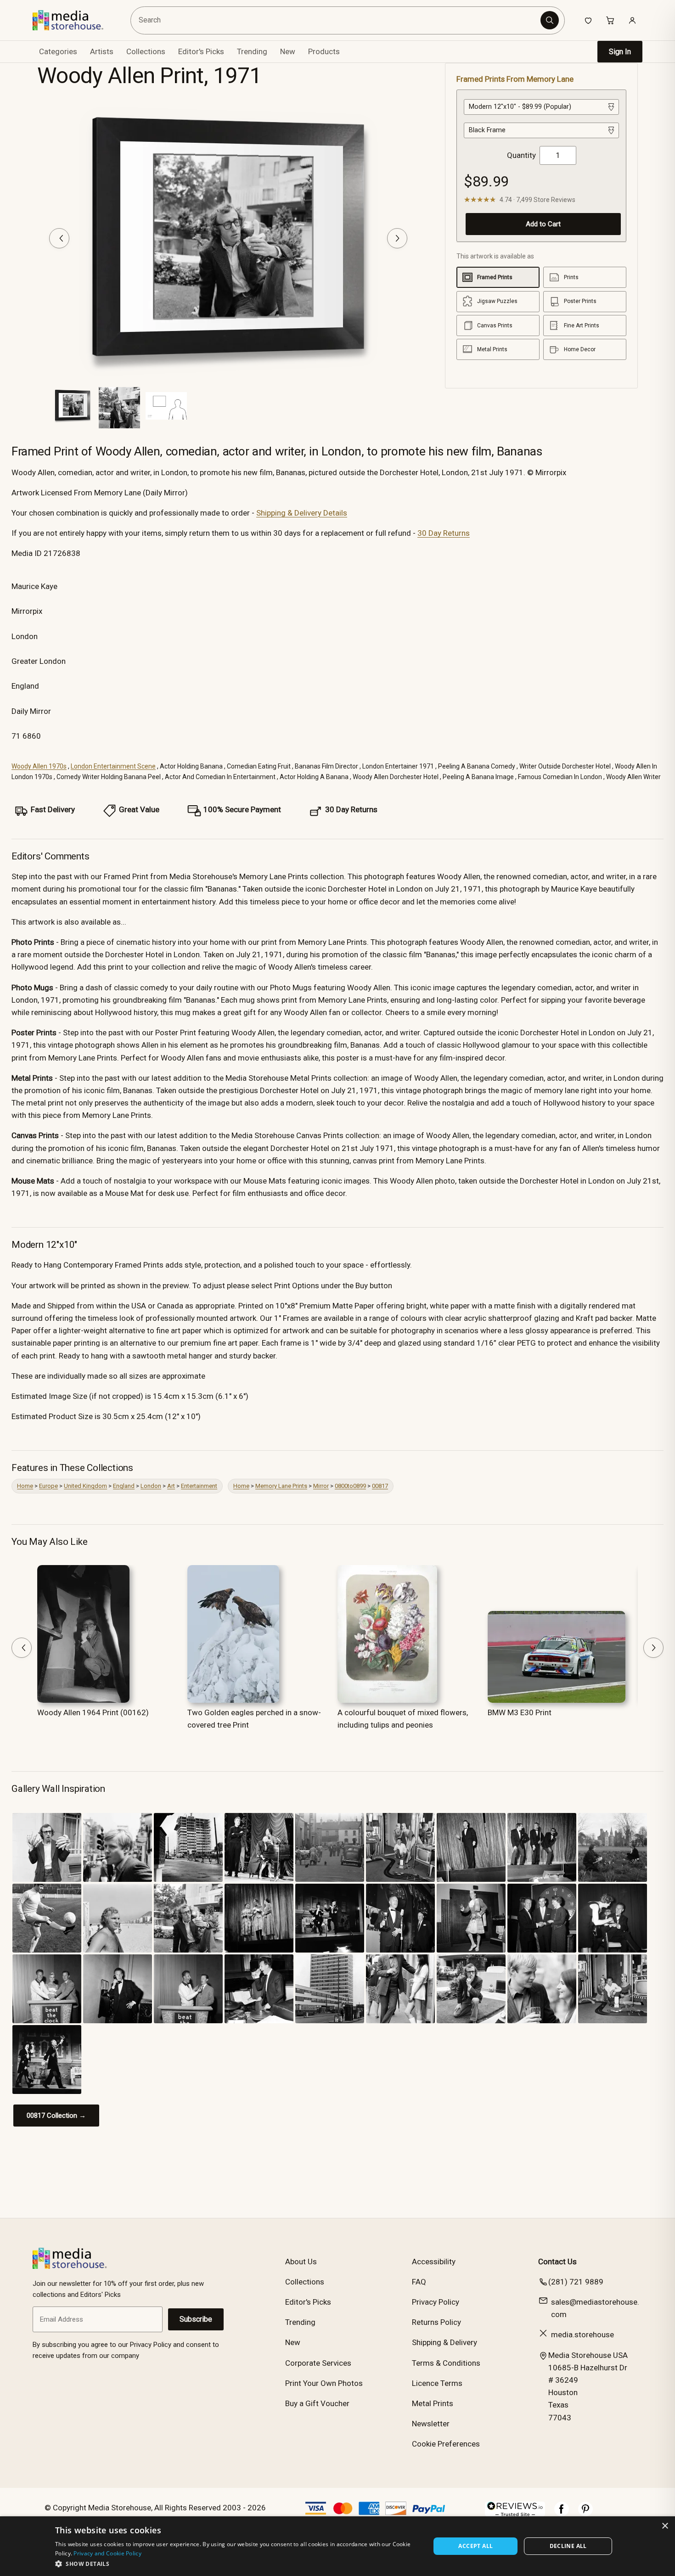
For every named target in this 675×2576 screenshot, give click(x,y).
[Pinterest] (585, 2514)
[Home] (75, 20)
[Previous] (59, 238)
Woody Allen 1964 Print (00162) (93, 1712)
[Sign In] (632, 20)
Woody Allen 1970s (39, 766)
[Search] (550, 20)
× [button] (665, 2526)
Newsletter (431, 2424)
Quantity (521, 155)
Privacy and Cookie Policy (107, 2553)
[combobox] (337, 20)
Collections (146, 51)
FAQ (419, 2282)
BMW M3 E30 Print (520, 1712)
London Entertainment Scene (113, 766)
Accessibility (434, 2262)
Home (25, 1486)
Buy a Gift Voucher (317, 2403)
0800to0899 (350, 1486)
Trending (252, 51)
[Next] (397, 238)
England (124, 1486)
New (288, 51)
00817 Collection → (56, 2116)
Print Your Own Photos (324, 2383)
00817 (380, 1486)
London (151, 1486)
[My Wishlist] (588, 20)
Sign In (620, 52)
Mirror (321, 1486)
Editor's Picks (201, 51)
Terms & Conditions (446, 2363)
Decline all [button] (568, 2546)
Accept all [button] (475, 2546)
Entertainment (199, 1486)
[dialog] (337, 2546)
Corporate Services (318, 2363)
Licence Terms (437, 2383)
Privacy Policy (436, 2302)
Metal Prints (433, 2403)
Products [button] (324, 51)
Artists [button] (102, 51)
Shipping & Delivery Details (302, 513)
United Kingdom (85, 1486)
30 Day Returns (444, 533)
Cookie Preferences (446, 2444)
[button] (237, 2564)
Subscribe (196, 2319)
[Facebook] (562, 2514)
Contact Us (557, 2262)
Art (171, 1486)
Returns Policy (436, 2322)
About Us (301, 2262)
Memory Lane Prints (281, 1486)
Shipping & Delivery (444, 2342)
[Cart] (610, 20)
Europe (48, 1486)
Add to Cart (543, 224)
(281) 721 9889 (576, 2282)
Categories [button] (58, 51)
